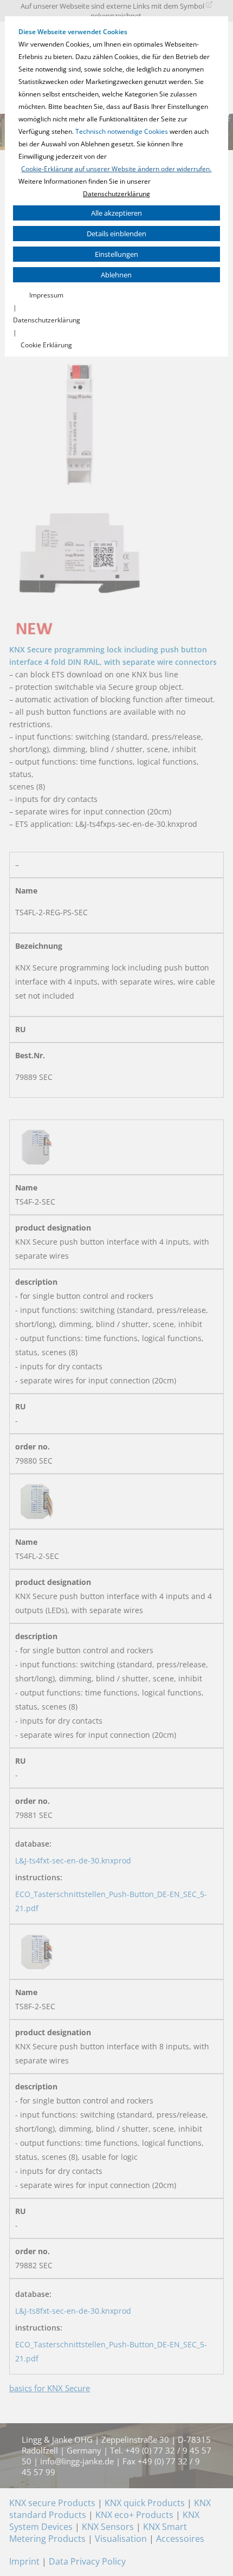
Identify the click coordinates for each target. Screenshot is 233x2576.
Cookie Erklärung (46, 345)
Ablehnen (116, 275)
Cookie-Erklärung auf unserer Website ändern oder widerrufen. (116, 169)
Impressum (46, 295)
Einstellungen (116, 254)
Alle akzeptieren (116, 213)
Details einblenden (116, 234)
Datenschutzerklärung (116, 194)
